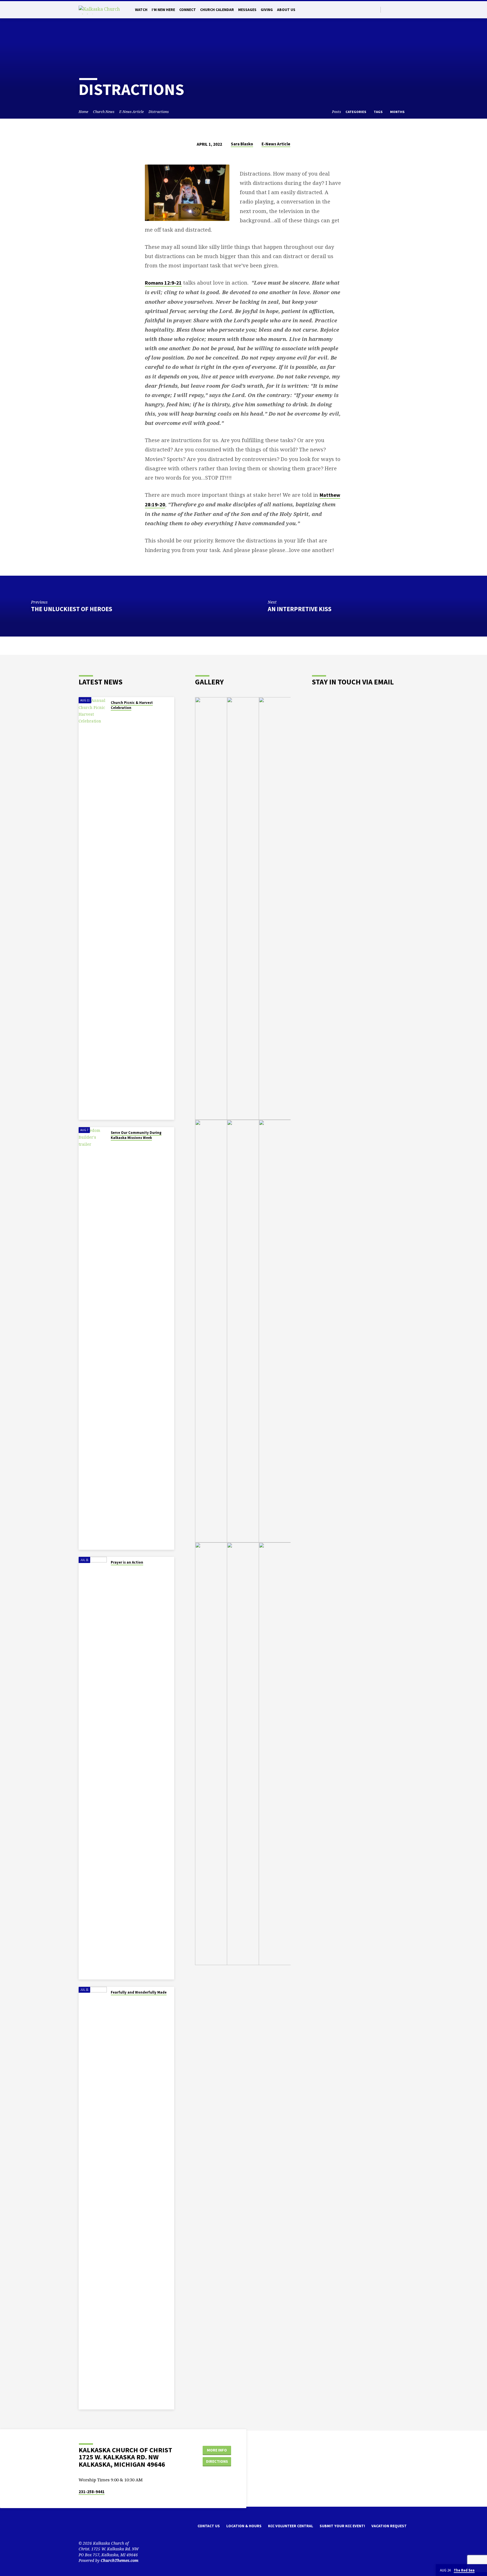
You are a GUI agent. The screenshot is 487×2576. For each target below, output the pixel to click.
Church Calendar (217, 10)
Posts (337, 112)
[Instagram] (399, 9)
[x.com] (90, 2528)
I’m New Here (163, 10)
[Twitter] (387, 9)
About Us (286, 10)
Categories (356, 112)
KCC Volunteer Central (291, 2526)
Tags (378, 112)
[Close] (482, 2570)
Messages (247, 10)
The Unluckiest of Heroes (72, 609)
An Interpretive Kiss (300, 609)
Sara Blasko (242, 144)
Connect (188, 10)
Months (398, 112)
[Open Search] (376, 10)
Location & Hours (244, 2526)
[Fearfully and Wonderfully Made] (93, 2198)
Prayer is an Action (127, 1562)
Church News (104, 112)
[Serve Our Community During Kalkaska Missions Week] (93, 1338)
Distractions (159, 112)
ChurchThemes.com (119, 2560)
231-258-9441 (92, 2492)
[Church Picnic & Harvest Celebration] (93, 908)
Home (83, 112)
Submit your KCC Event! (342, 2526)
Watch (141, 10)
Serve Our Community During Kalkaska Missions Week (136, 1135)
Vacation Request (389, 2526)
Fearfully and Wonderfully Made (139, 1992)
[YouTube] (406, 9)
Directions (217, 2461)
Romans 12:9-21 (163, 283)
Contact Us (209, 2526)
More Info (217, 2450)
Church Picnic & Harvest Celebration (132, 705)
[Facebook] (393, 9)
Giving (267, 10)
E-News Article (131, 112)
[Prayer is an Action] (93, 1768)
